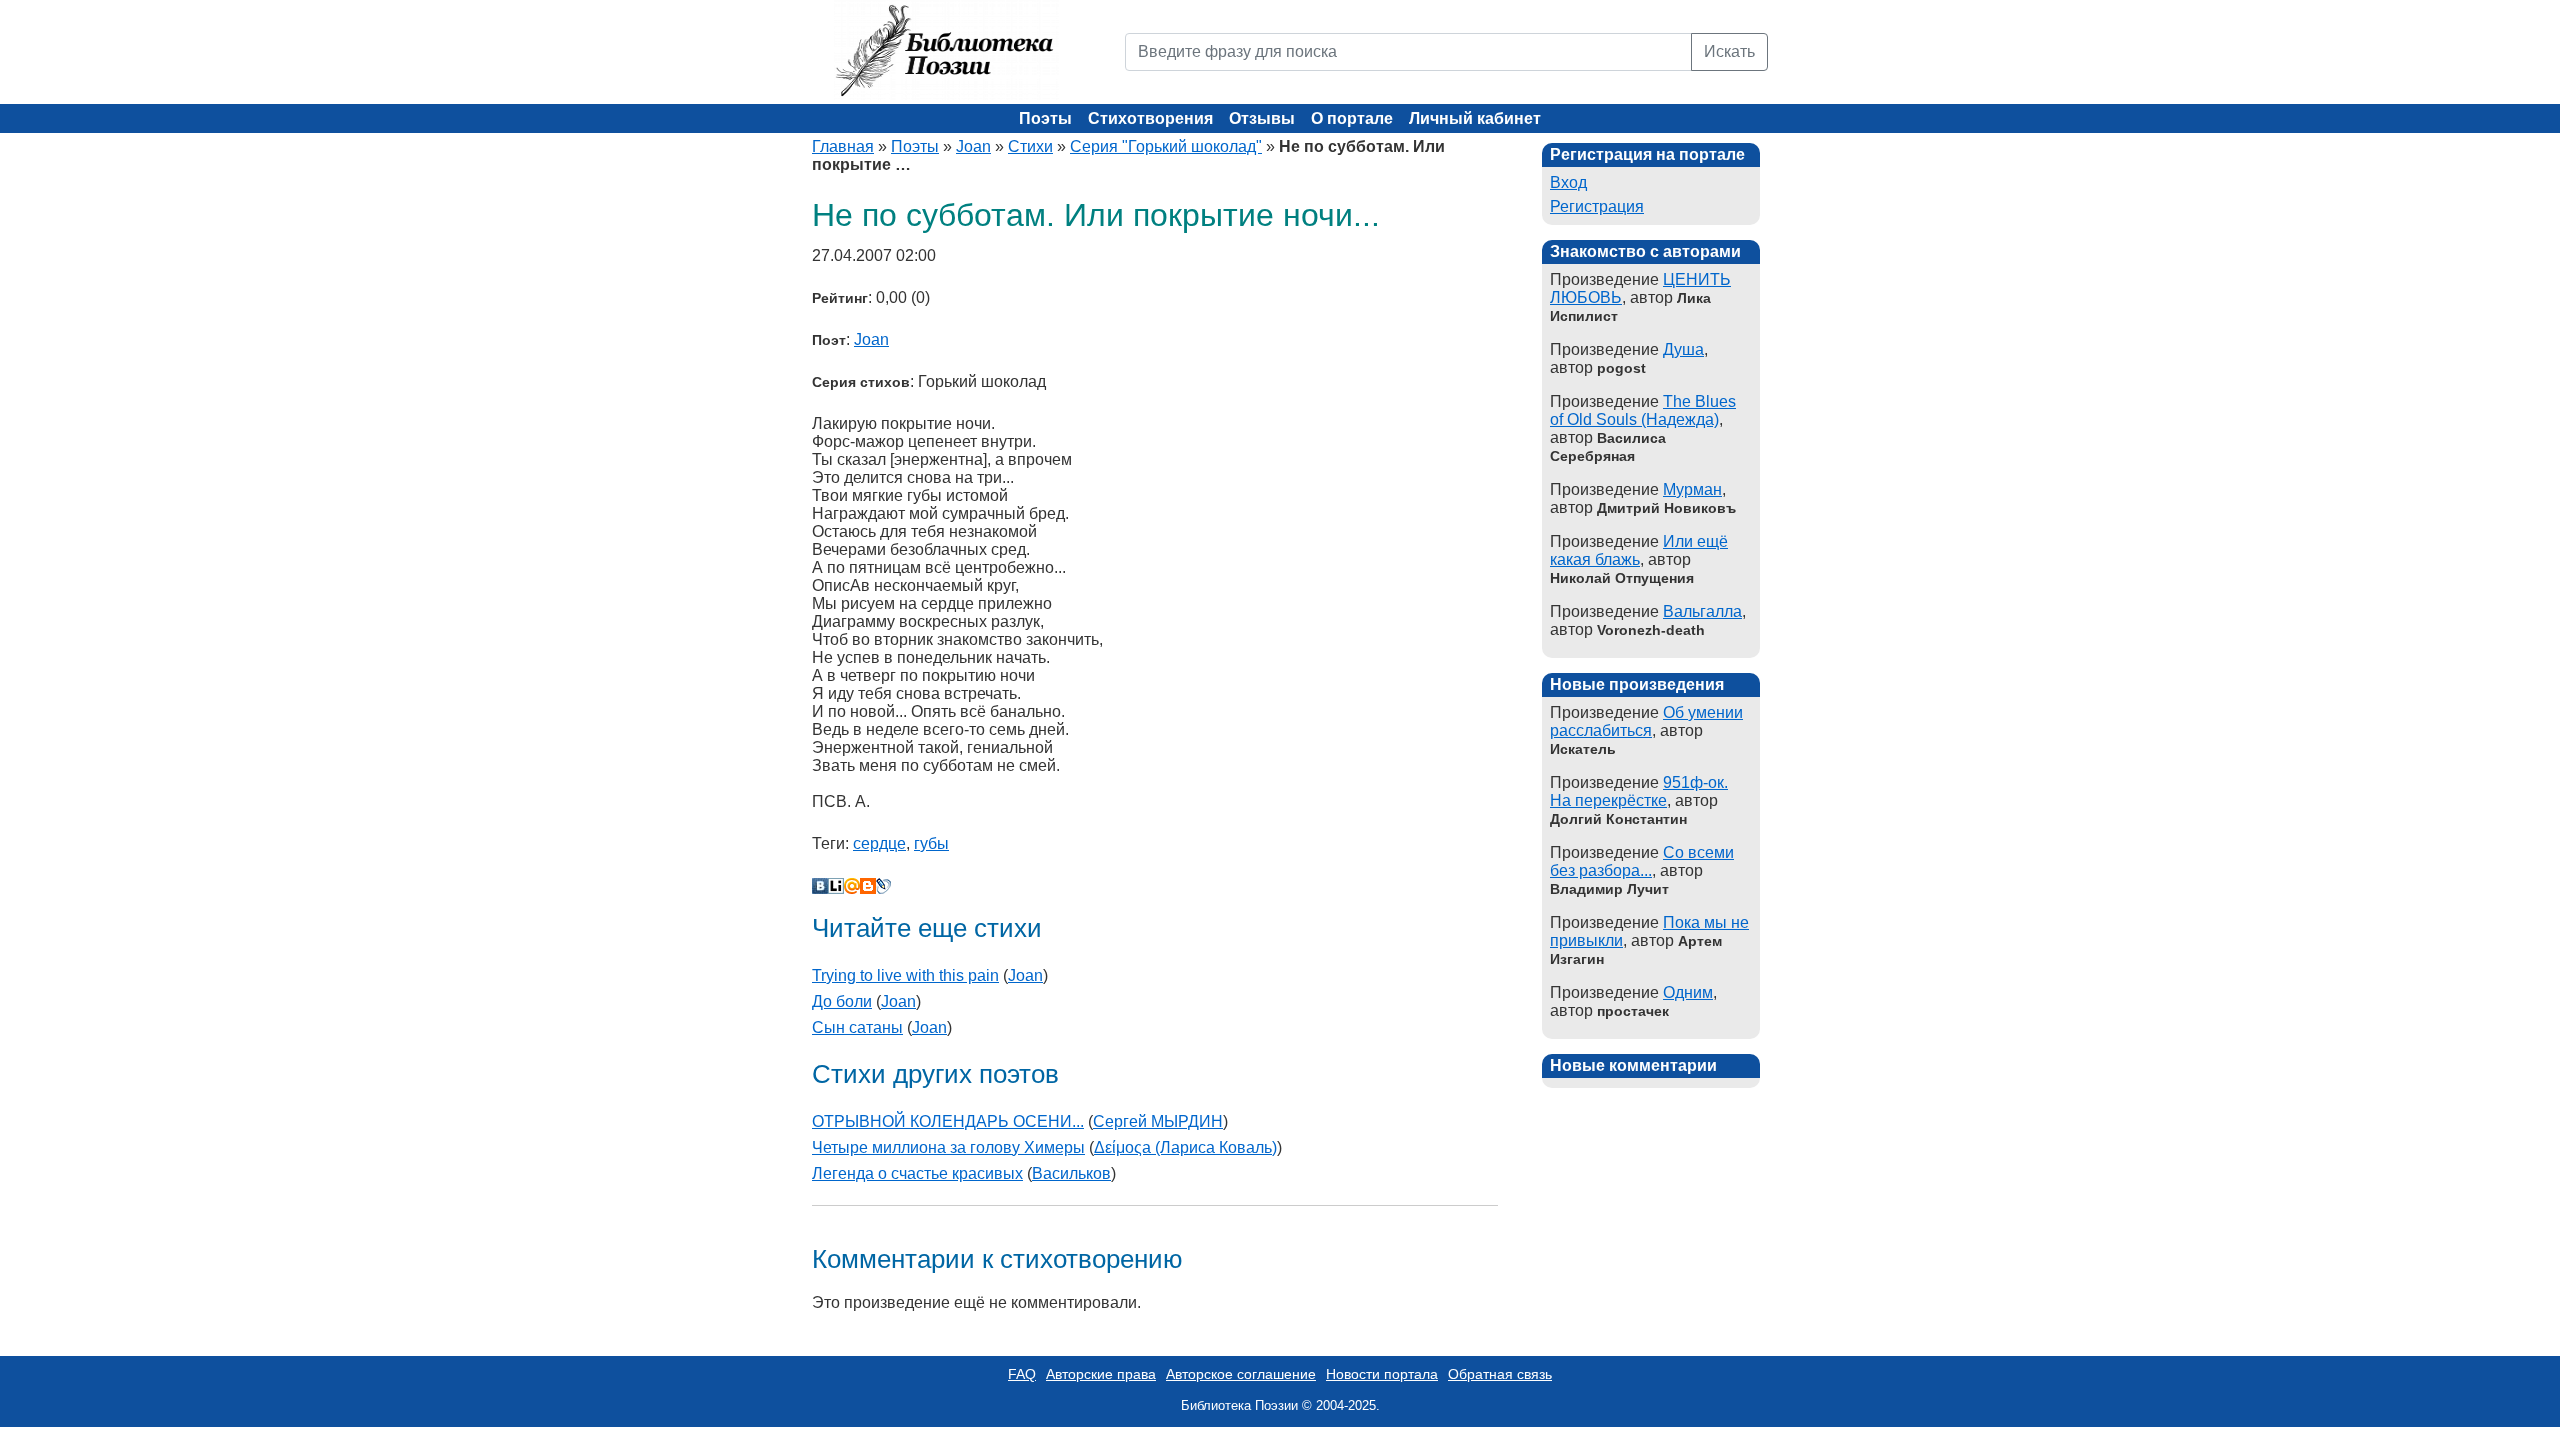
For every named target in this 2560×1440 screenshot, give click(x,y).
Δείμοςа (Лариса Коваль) (1185, 1147)
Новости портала (1382, 1374)
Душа (1683, 349)
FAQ (1022, 1374)
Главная (843, 146)
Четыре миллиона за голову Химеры (948, 1147)
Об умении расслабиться (1646, 721)
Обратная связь (1500, 1374)
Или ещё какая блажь (1639, 550)
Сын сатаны (857, 1027)
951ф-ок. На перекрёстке (1639, 791)
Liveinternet (836, 886)
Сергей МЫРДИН (1158, 1121)
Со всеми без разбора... (1642, 861)
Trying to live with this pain (905, 975)
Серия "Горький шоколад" (1166, 146)
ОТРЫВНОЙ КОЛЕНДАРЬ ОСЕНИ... (948, 1121)
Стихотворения (1150, 118)
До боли (842, 1001)
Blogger (868, 886)
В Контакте (820, 886)
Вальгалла (1702, 611)
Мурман (1692, 489)
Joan (973, 146)
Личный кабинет (1475, 118)
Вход (1568, 182)
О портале (1352, 118)
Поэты (1045, 118)
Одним (1688, 992)
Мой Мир (852, 886)
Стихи (1030, 146)
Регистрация (1597, 206)
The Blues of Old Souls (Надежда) (1643, 410)
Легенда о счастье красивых (917, 1173)
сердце (879, 843)
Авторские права (1101, 1374)
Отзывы (1262, 118)
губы (931, 843)
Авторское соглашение (1241, 1374)
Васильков (1071, 1173)
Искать (1729, 51)
